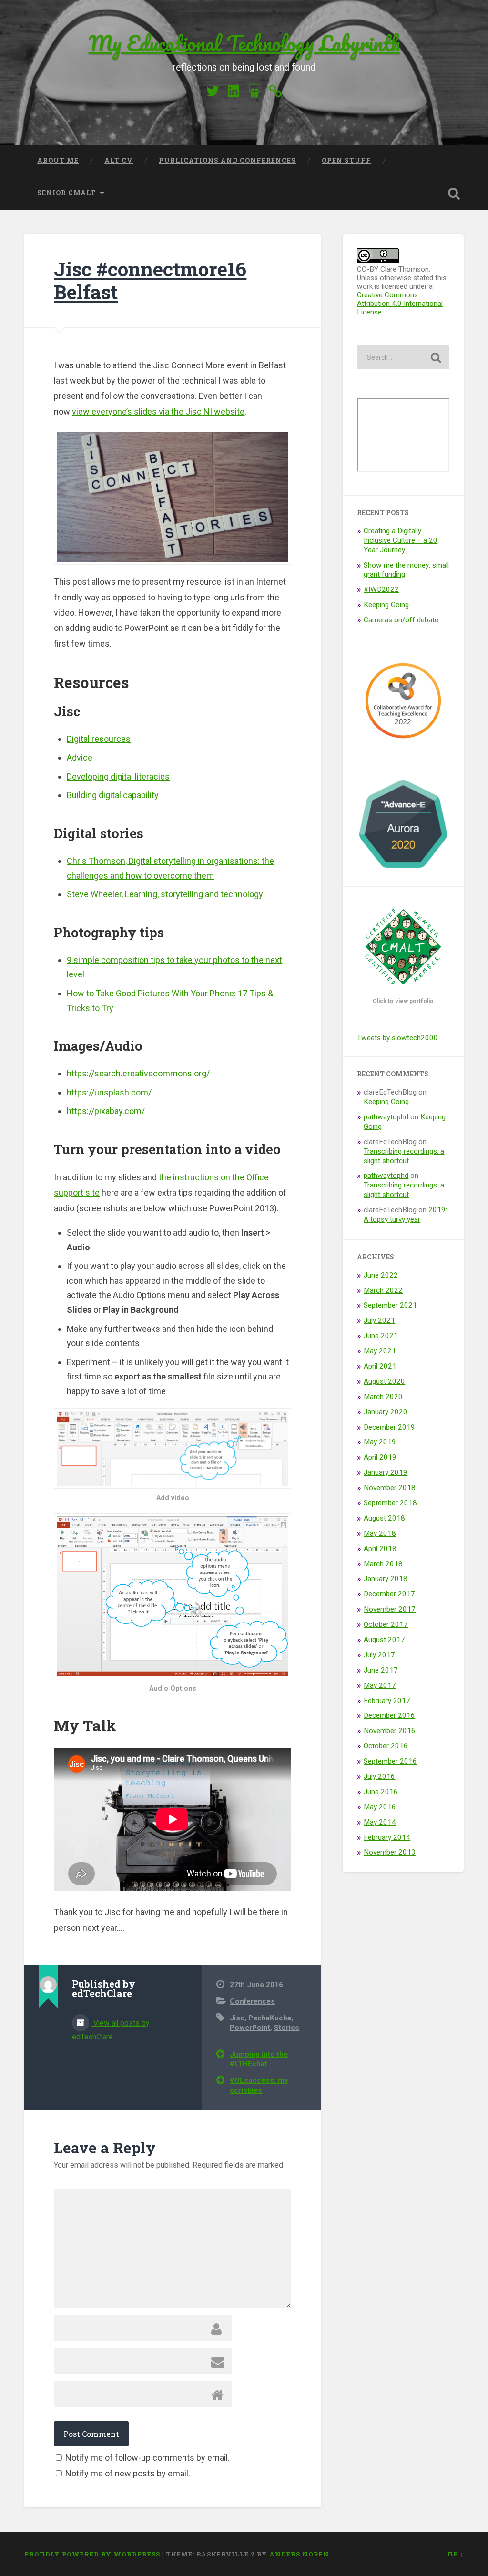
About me (58, 161)
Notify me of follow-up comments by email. (147, 2458)
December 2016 (389, 1715)
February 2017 (387, 1701)
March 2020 (383, 1397)
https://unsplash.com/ (109, 1092)
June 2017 (381, 1670)
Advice (80, 757)
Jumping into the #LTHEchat (259, 2059)
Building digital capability (113, 795)
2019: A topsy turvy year (405, 1215)
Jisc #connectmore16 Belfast (150, 281)
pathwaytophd (386, 1117)
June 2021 (381, 1336)
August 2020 (384, 1381)
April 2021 (380, 1366)
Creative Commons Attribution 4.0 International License (400, 304)
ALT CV (119, 161)
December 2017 (389, 1594)
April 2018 (380, 1549)
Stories (287, 2028)
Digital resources (99, 739)
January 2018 (386, 1579)
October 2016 (386, 1746)
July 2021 (379, 1320)
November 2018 (390, 1488)
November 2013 (390, 1852)
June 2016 (381, 1792)
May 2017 (380, 1685)
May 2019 (380, 1442)
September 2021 (390, 1305)
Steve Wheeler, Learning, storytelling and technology (165, 894)
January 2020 (386, 1412)
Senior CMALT (66, 193)
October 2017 (386, 1624)
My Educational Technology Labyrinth (244, 43)
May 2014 (380, 1822)
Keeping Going (386, 605)
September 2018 (390, 1503)
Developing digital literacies (118, 776)
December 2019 (389, 1427)
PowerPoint (250, 2028)
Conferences (252, 2001)
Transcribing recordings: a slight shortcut (404, 1156)
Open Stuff (346, 161)
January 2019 (386, 1472)
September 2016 (390, 1761)
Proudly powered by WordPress (92, 2554)
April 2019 (380, 1457)
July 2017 (379, 1655)
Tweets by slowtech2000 (397, 1038)
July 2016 (379, 1776)
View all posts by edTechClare (111, 2030)
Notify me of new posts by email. (128, 2473)
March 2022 (383, 1290)
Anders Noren (299, 2554)
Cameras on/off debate (401, 620)
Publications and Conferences (227, 161)
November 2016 (390, 1731)
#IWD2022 (381, 589)
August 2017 (384, 1640)
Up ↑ (456, 2554)
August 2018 (384, 1518)
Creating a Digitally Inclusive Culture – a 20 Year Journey (401, 540)
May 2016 (380, 1807)
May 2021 (380, 1351)
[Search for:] (403, 357)
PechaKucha (270, 2018)
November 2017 (390, 1609)
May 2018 (380, 1533)
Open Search (454, 193)
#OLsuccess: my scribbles (259, 2085)
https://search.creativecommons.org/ (138, 1073)
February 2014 (387, 1837)
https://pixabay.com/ (106, 1111)
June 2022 (381, 1275)
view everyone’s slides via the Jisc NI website (158, 411)
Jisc (237, 2018)
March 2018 (383, 1564)
